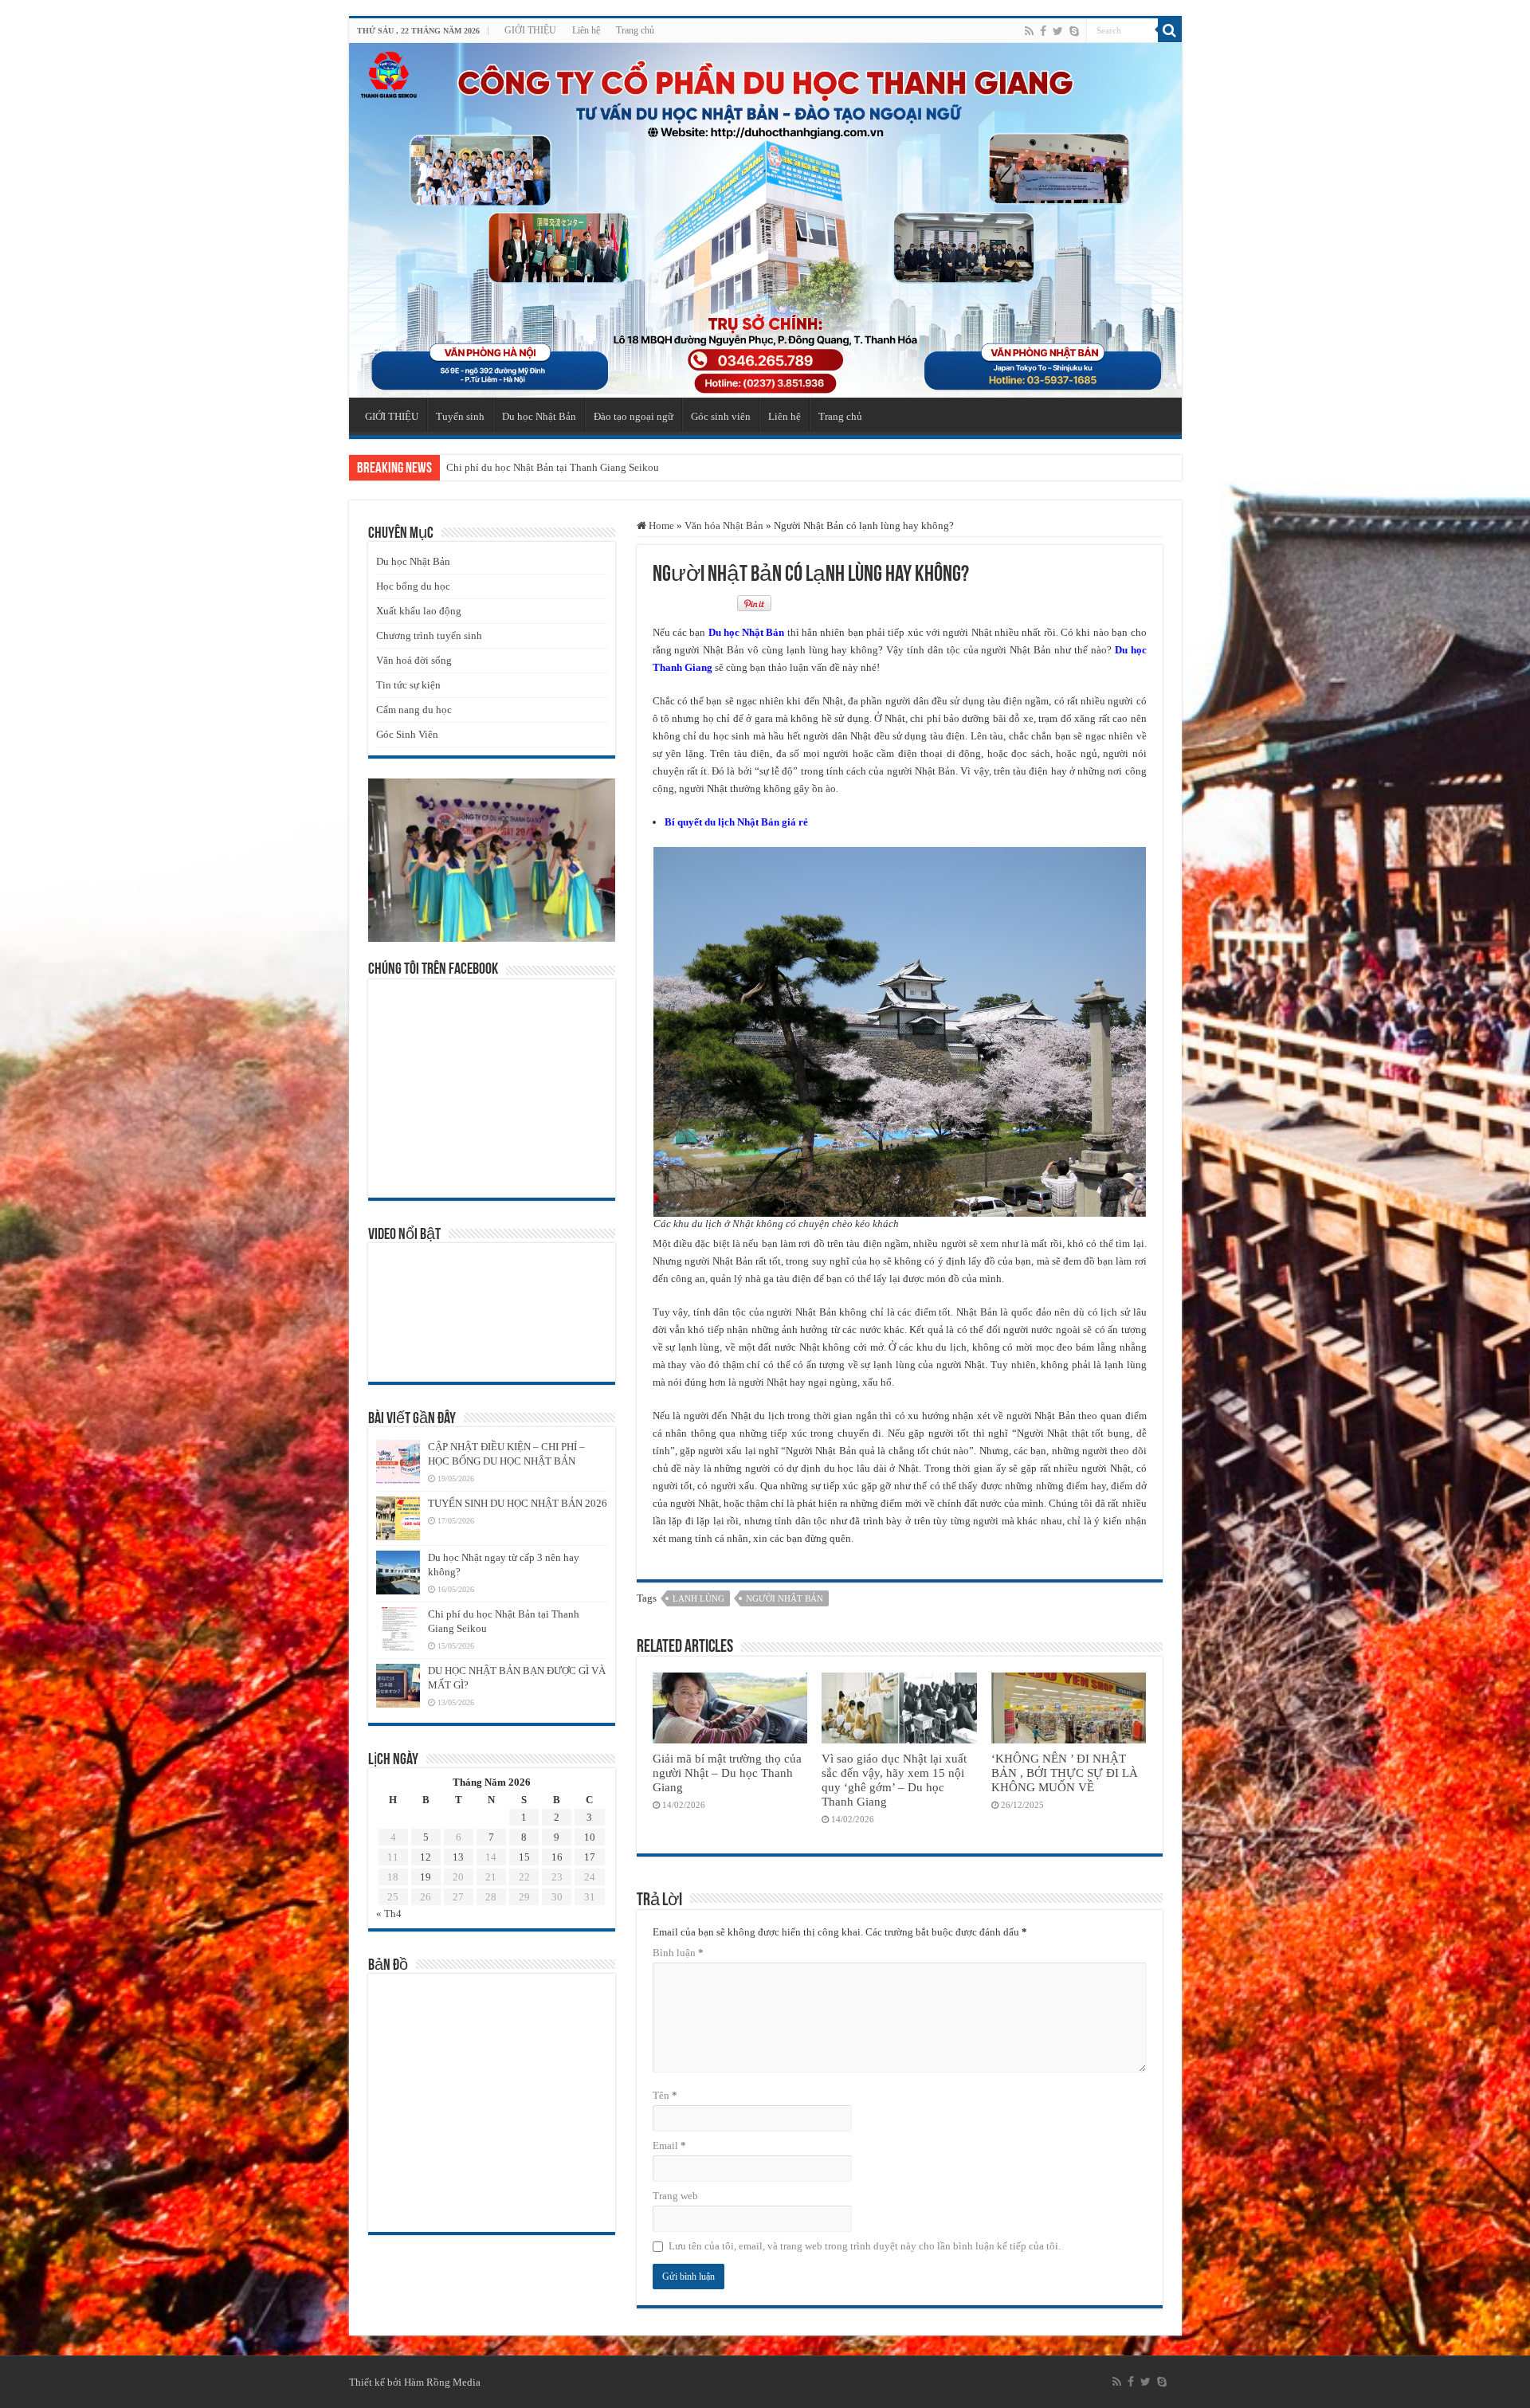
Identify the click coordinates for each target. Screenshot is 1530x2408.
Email (669, 2145)
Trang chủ (635, 30)
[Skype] (1074, 31)
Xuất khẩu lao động (419, 611)
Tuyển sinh (460, 416)
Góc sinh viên (721, 416)
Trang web (675, 2196)
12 (426, 1857)
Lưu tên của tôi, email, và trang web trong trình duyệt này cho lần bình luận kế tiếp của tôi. (865, 2246)
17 (590, 1857)
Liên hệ (586, 30)
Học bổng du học (413, 586)
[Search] (1170, 30)
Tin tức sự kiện (408, 685)
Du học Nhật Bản (539, 416)
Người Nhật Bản (785, 1598)
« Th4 (389, 1914)
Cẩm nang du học (414, 710)
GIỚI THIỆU (530, 30)
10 (590, 1837)
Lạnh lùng (698, 1598)
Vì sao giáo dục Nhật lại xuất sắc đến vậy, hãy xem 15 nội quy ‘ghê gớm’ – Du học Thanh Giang (894, 1780)
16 (557, 1857)
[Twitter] (1058, 31)
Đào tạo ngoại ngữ (634, 416)
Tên (665, 2095)
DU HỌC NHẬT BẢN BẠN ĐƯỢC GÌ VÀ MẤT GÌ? (557, 467)
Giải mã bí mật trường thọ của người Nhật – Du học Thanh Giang (727, 1773)
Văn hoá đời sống (414, 660)
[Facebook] (1043, 31)
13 (458, 1857)
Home (660, 526)
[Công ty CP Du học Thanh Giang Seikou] (765, 220)
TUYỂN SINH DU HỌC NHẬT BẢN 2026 (518, 1503)
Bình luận (678, 1953)
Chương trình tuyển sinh (429, 635)
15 (524, 1857)
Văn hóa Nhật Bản (724, 526)
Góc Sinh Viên (407, 734)
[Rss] (1029, 31)
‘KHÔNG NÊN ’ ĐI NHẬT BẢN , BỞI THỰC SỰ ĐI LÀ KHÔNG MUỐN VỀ (1065, 1773)
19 (426, 1877)
